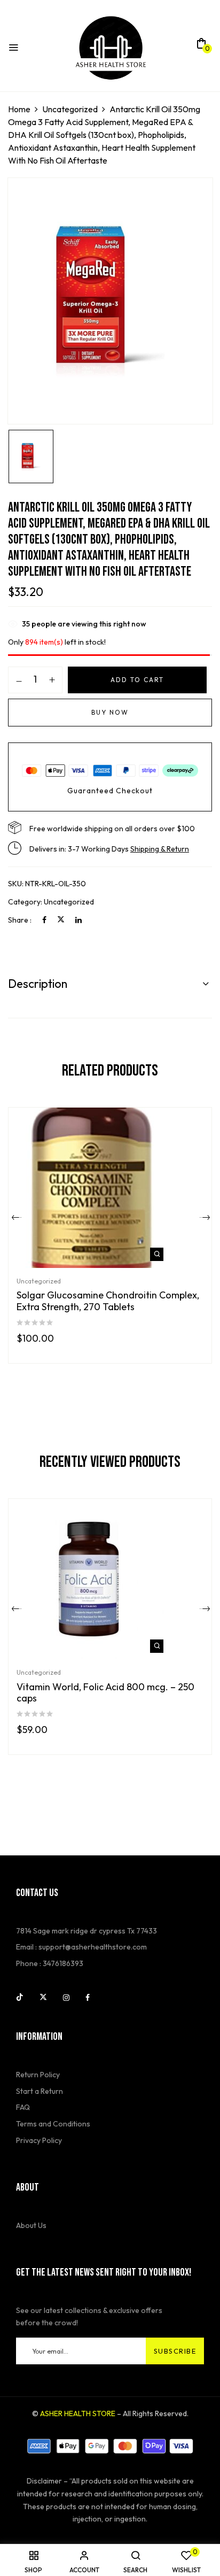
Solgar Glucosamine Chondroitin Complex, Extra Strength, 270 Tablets (108, 1301)
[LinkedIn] (78, 920)
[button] (201, 47)
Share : (20, 920)
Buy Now (110, 712)
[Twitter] (61, 920)
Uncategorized (70, 109)
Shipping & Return (160, 849)
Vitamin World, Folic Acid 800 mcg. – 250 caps (105, 1693)
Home (19, 109)
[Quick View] (157, 1254)
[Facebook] (44, 920)
